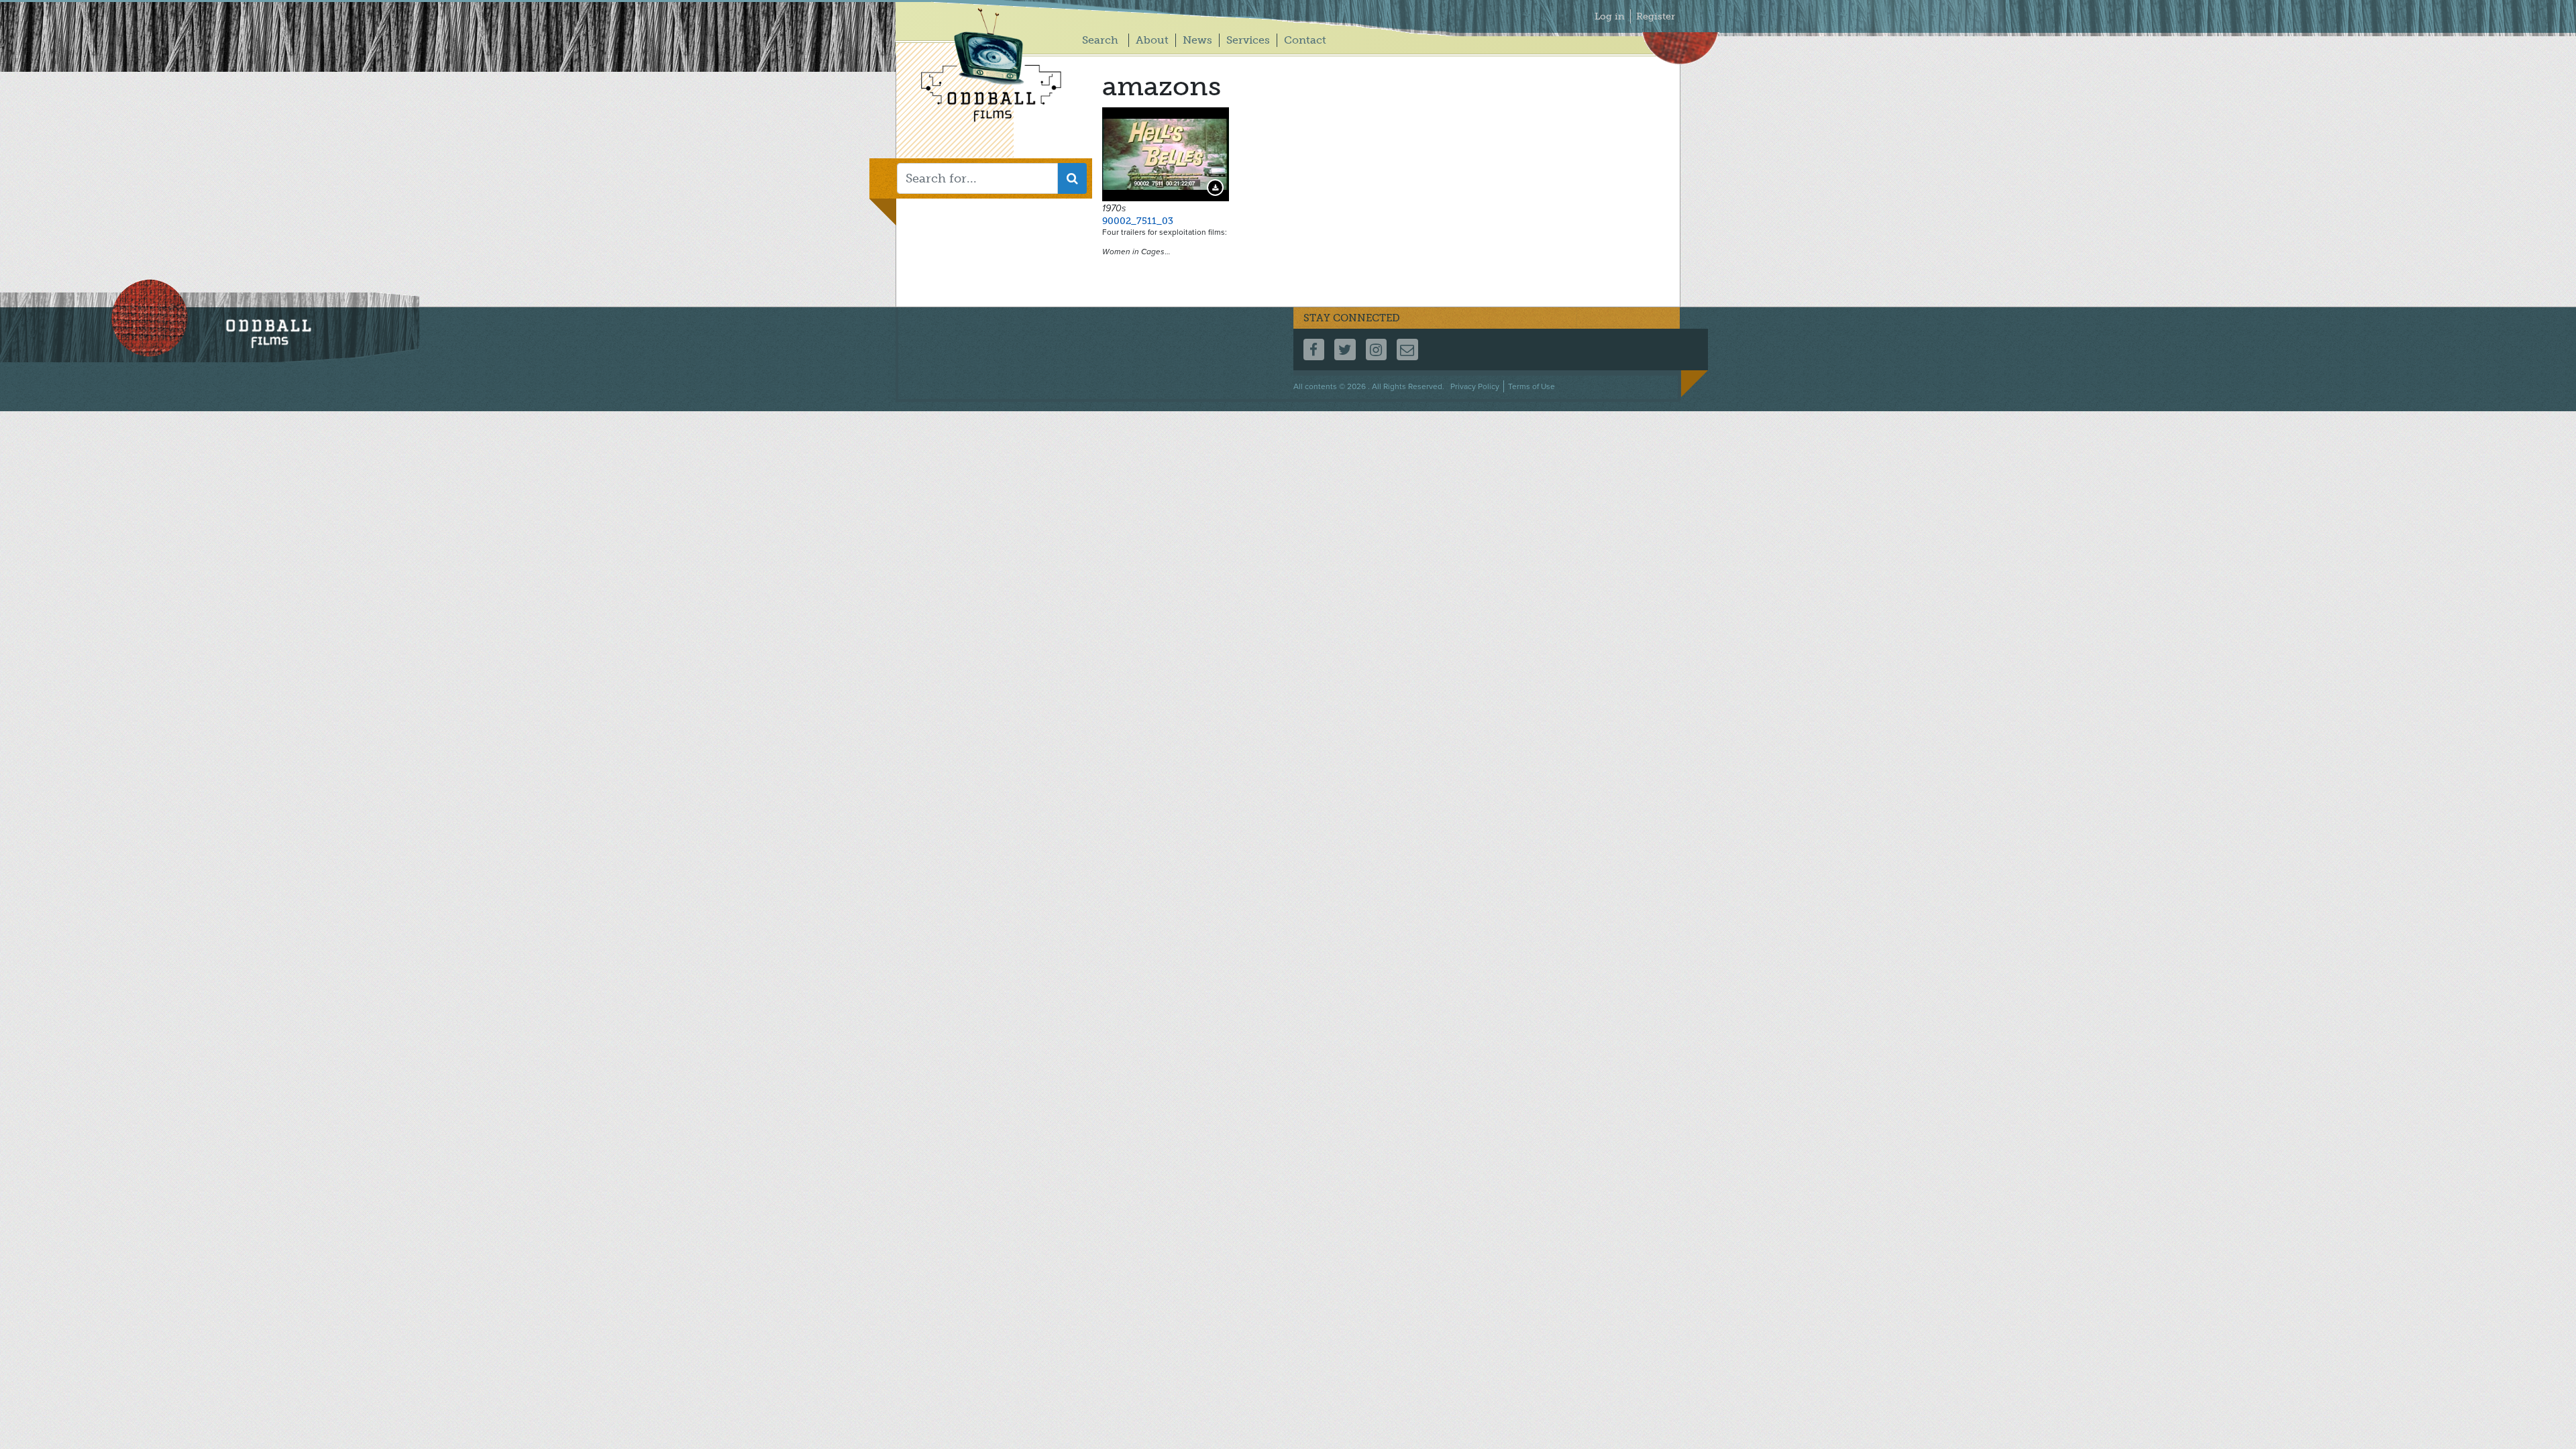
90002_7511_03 (1138, 221)
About (1152, 40)
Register (1656, 16)
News (1197, 40)
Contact (1305, 40)
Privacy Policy (1475, 386)
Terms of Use (1532, 386)
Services (1248, 40)
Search (1100, 40)
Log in (1610, 16)
